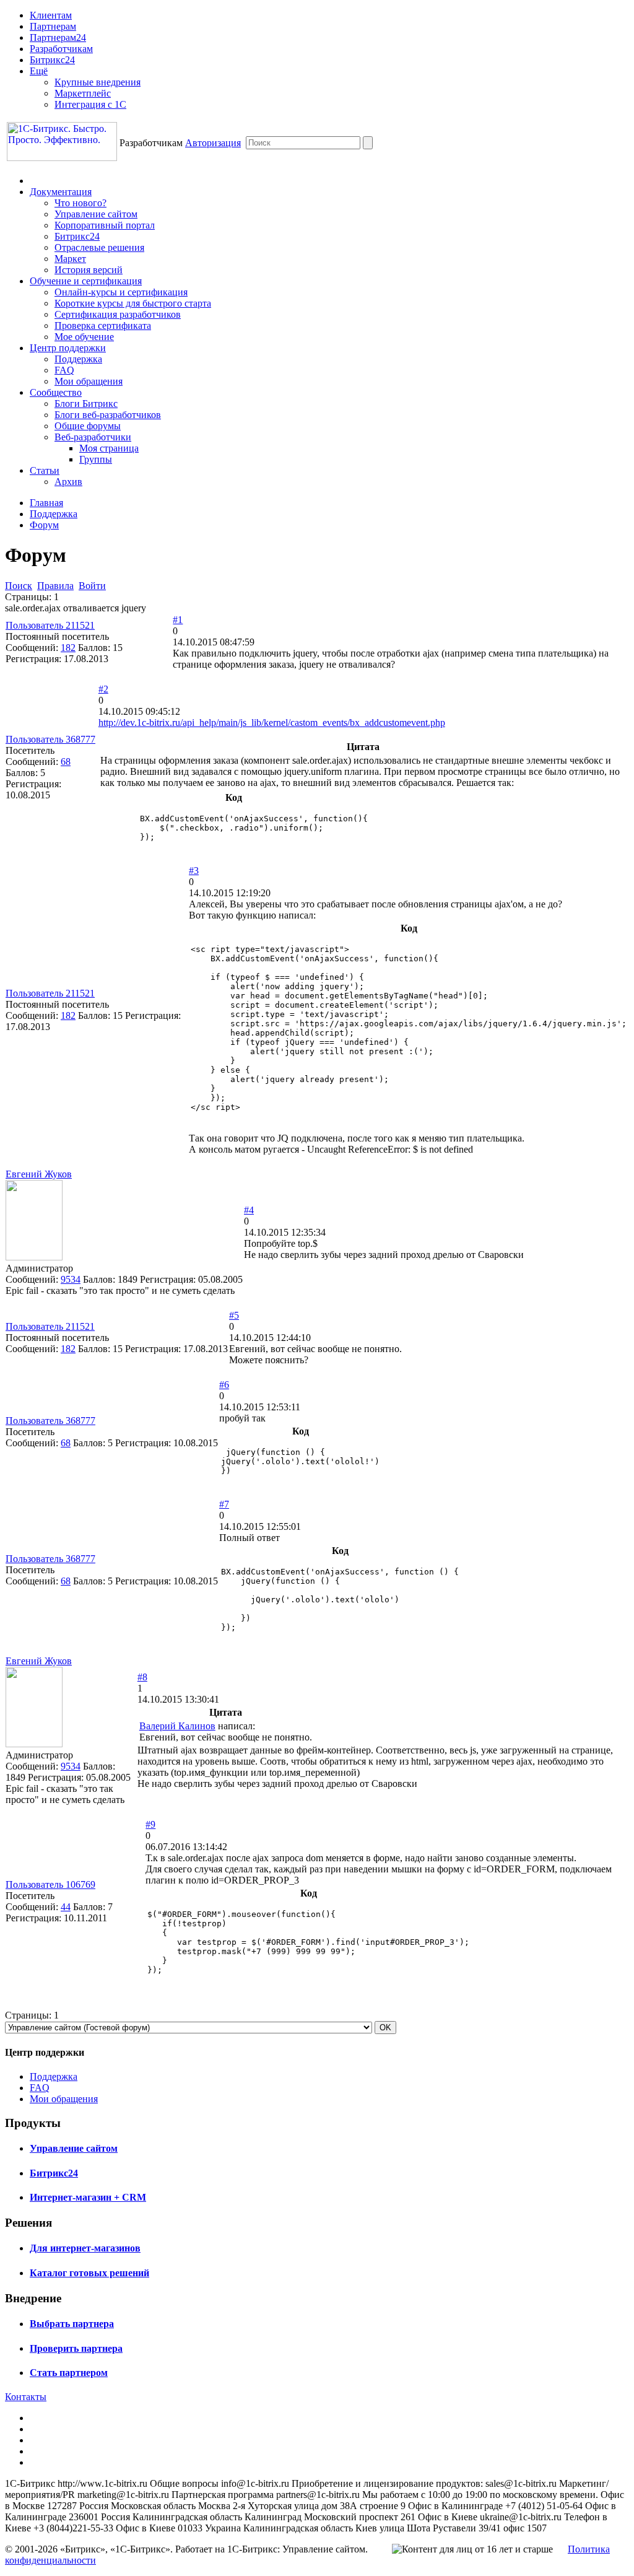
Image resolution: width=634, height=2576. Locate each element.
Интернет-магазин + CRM (88, 2197)
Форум (44, 525)
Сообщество (56, 392)
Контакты (26, 2397)
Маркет (70, 259)
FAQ (64, 370)
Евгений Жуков (39, 1174)
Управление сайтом (96, 214)
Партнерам (53, 26)
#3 (194, 871)
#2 (103, 689)
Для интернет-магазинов (85, 2248)
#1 (178, 620)
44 (66, 1907)
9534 (71, 1279)
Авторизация (213, 143)
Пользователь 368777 (50, 739)
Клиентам (51, 15)
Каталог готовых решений (89, 2273)
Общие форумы (88, 426)
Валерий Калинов (177, 1726)
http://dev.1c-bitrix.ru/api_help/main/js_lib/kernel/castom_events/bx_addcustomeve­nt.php (272, 723)
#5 (234, 1315)
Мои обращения (89, 381)
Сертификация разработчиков (118, 314)
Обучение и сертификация (86, 281)
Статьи (45, 470)
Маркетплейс (83, 93)
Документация (61, 192)
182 (68, 648)
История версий (89, 270)
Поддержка (78, 359)
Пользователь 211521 (50, 625)
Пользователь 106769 (50, 1884)
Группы (96, 459)
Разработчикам (61, 49)
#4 (249, 1210)
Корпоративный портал (105, 225)
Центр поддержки (68, 348)
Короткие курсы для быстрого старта (133, 303)
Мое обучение (84, 337)
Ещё (39, 71)
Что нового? (80, 203)
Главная (46, 503)
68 (66, 762)
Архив (68, 482)
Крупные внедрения (98, 82)
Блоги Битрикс (86, 404)
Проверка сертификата (103, 325)
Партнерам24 (58, 37)
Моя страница (109, 448)
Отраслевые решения (99, 247)
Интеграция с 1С (90, 104)
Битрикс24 (52, 60)
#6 (224, 1385)
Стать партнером (69, 2373)
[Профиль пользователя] (34, 1257)
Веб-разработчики (93, 437)
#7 (224, 1504)
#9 (150, 1824)
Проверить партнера (76, 2348)
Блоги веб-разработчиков (108, 415)
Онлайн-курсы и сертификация (121, 292)
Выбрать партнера (72, 2324)
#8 (142, 1677)
